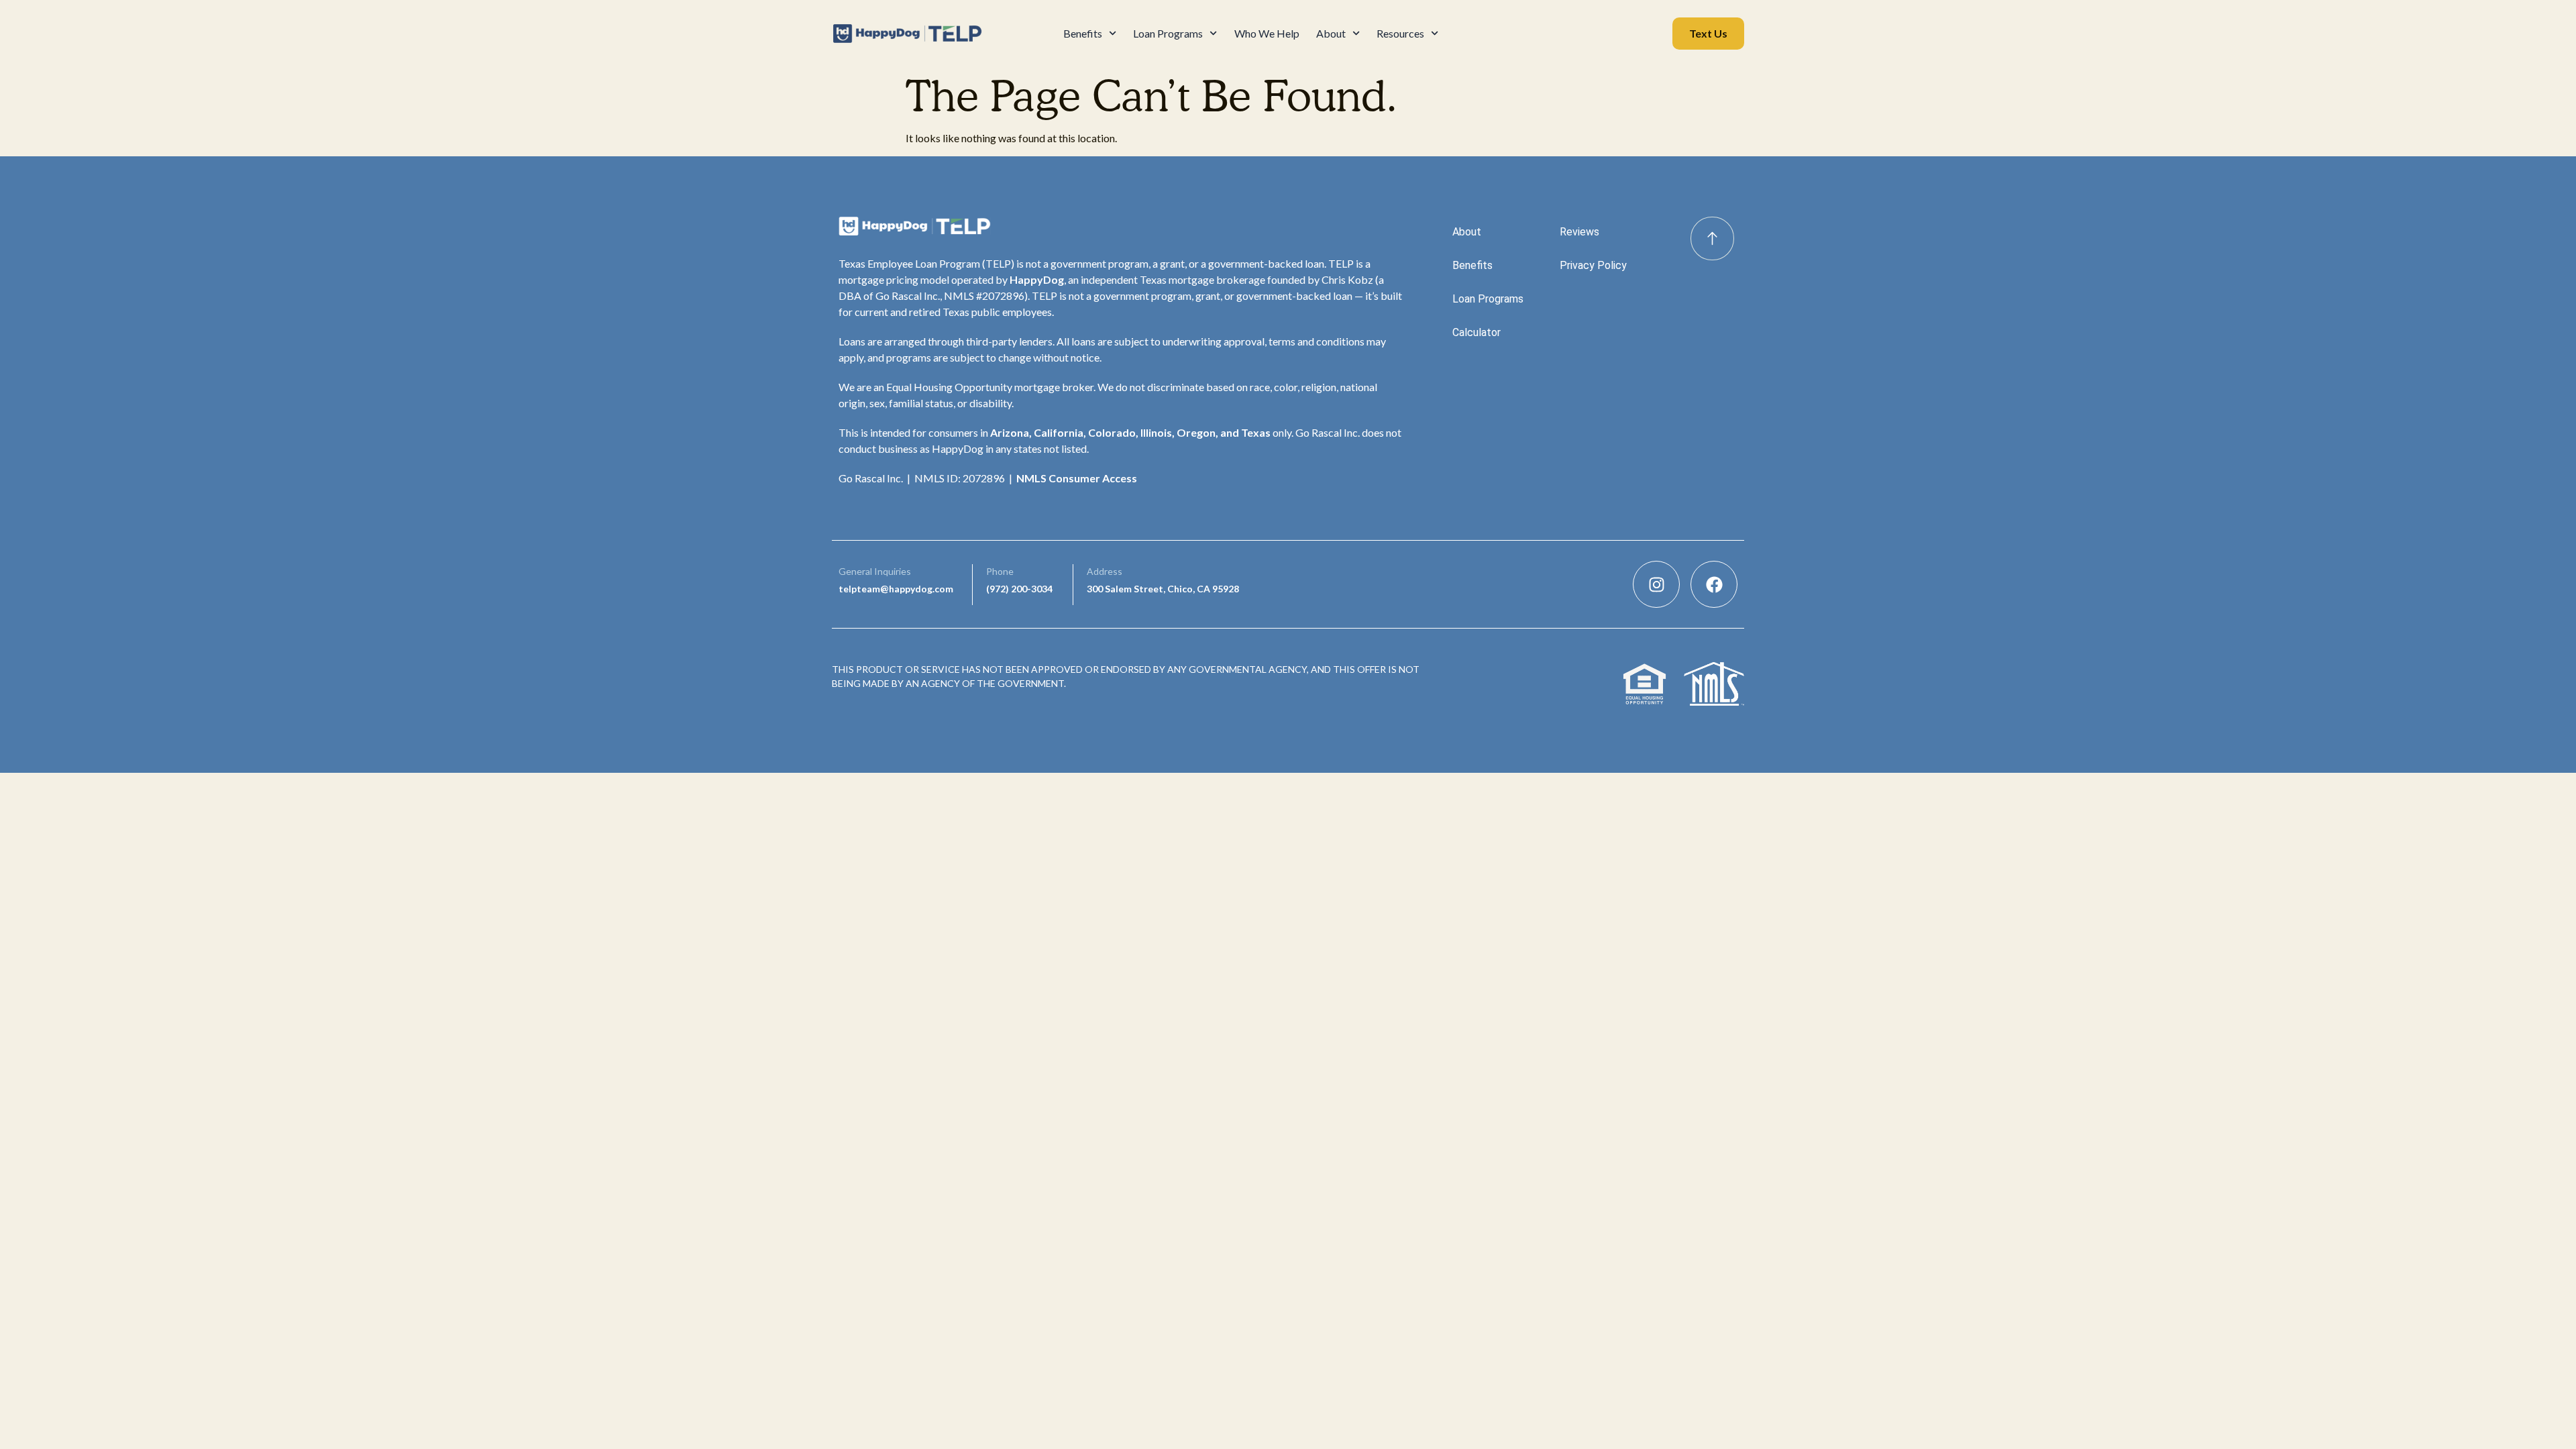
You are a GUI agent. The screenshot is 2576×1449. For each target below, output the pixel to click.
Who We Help (1267, 33)
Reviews (1579, 232)
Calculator (1477, 332)
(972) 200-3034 (1019, 589)
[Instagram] (1656, 584)
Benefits (1083, 33)
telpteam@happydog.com (896, 589)
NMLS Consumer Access (1077, 478)
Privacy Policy (1593, 265)
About (1331, 33)
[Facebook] (1714, 584)
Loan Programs (1168, 33)
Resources (1400, 33)
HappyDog (1037, 279)
